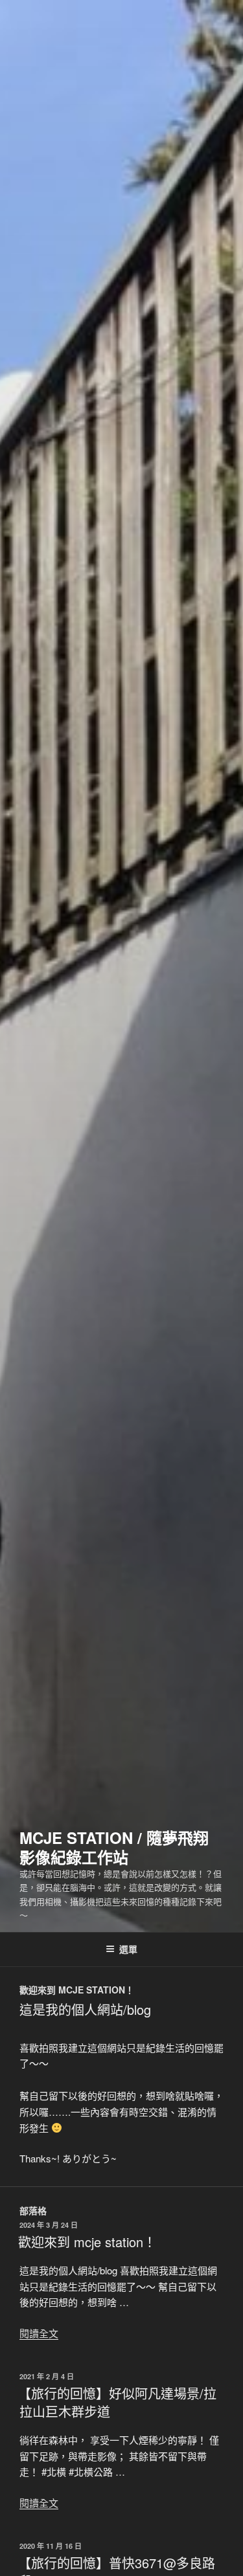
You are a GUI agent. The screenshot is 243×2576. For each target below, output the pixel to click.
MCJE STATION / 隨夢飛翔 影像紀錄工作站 (114, 1847)
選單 (128, 1949)
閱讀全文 (39, 2333)
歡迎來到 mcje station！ (87, 2242)
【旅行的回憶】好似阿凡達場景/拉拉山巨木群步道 (117, 2402)
